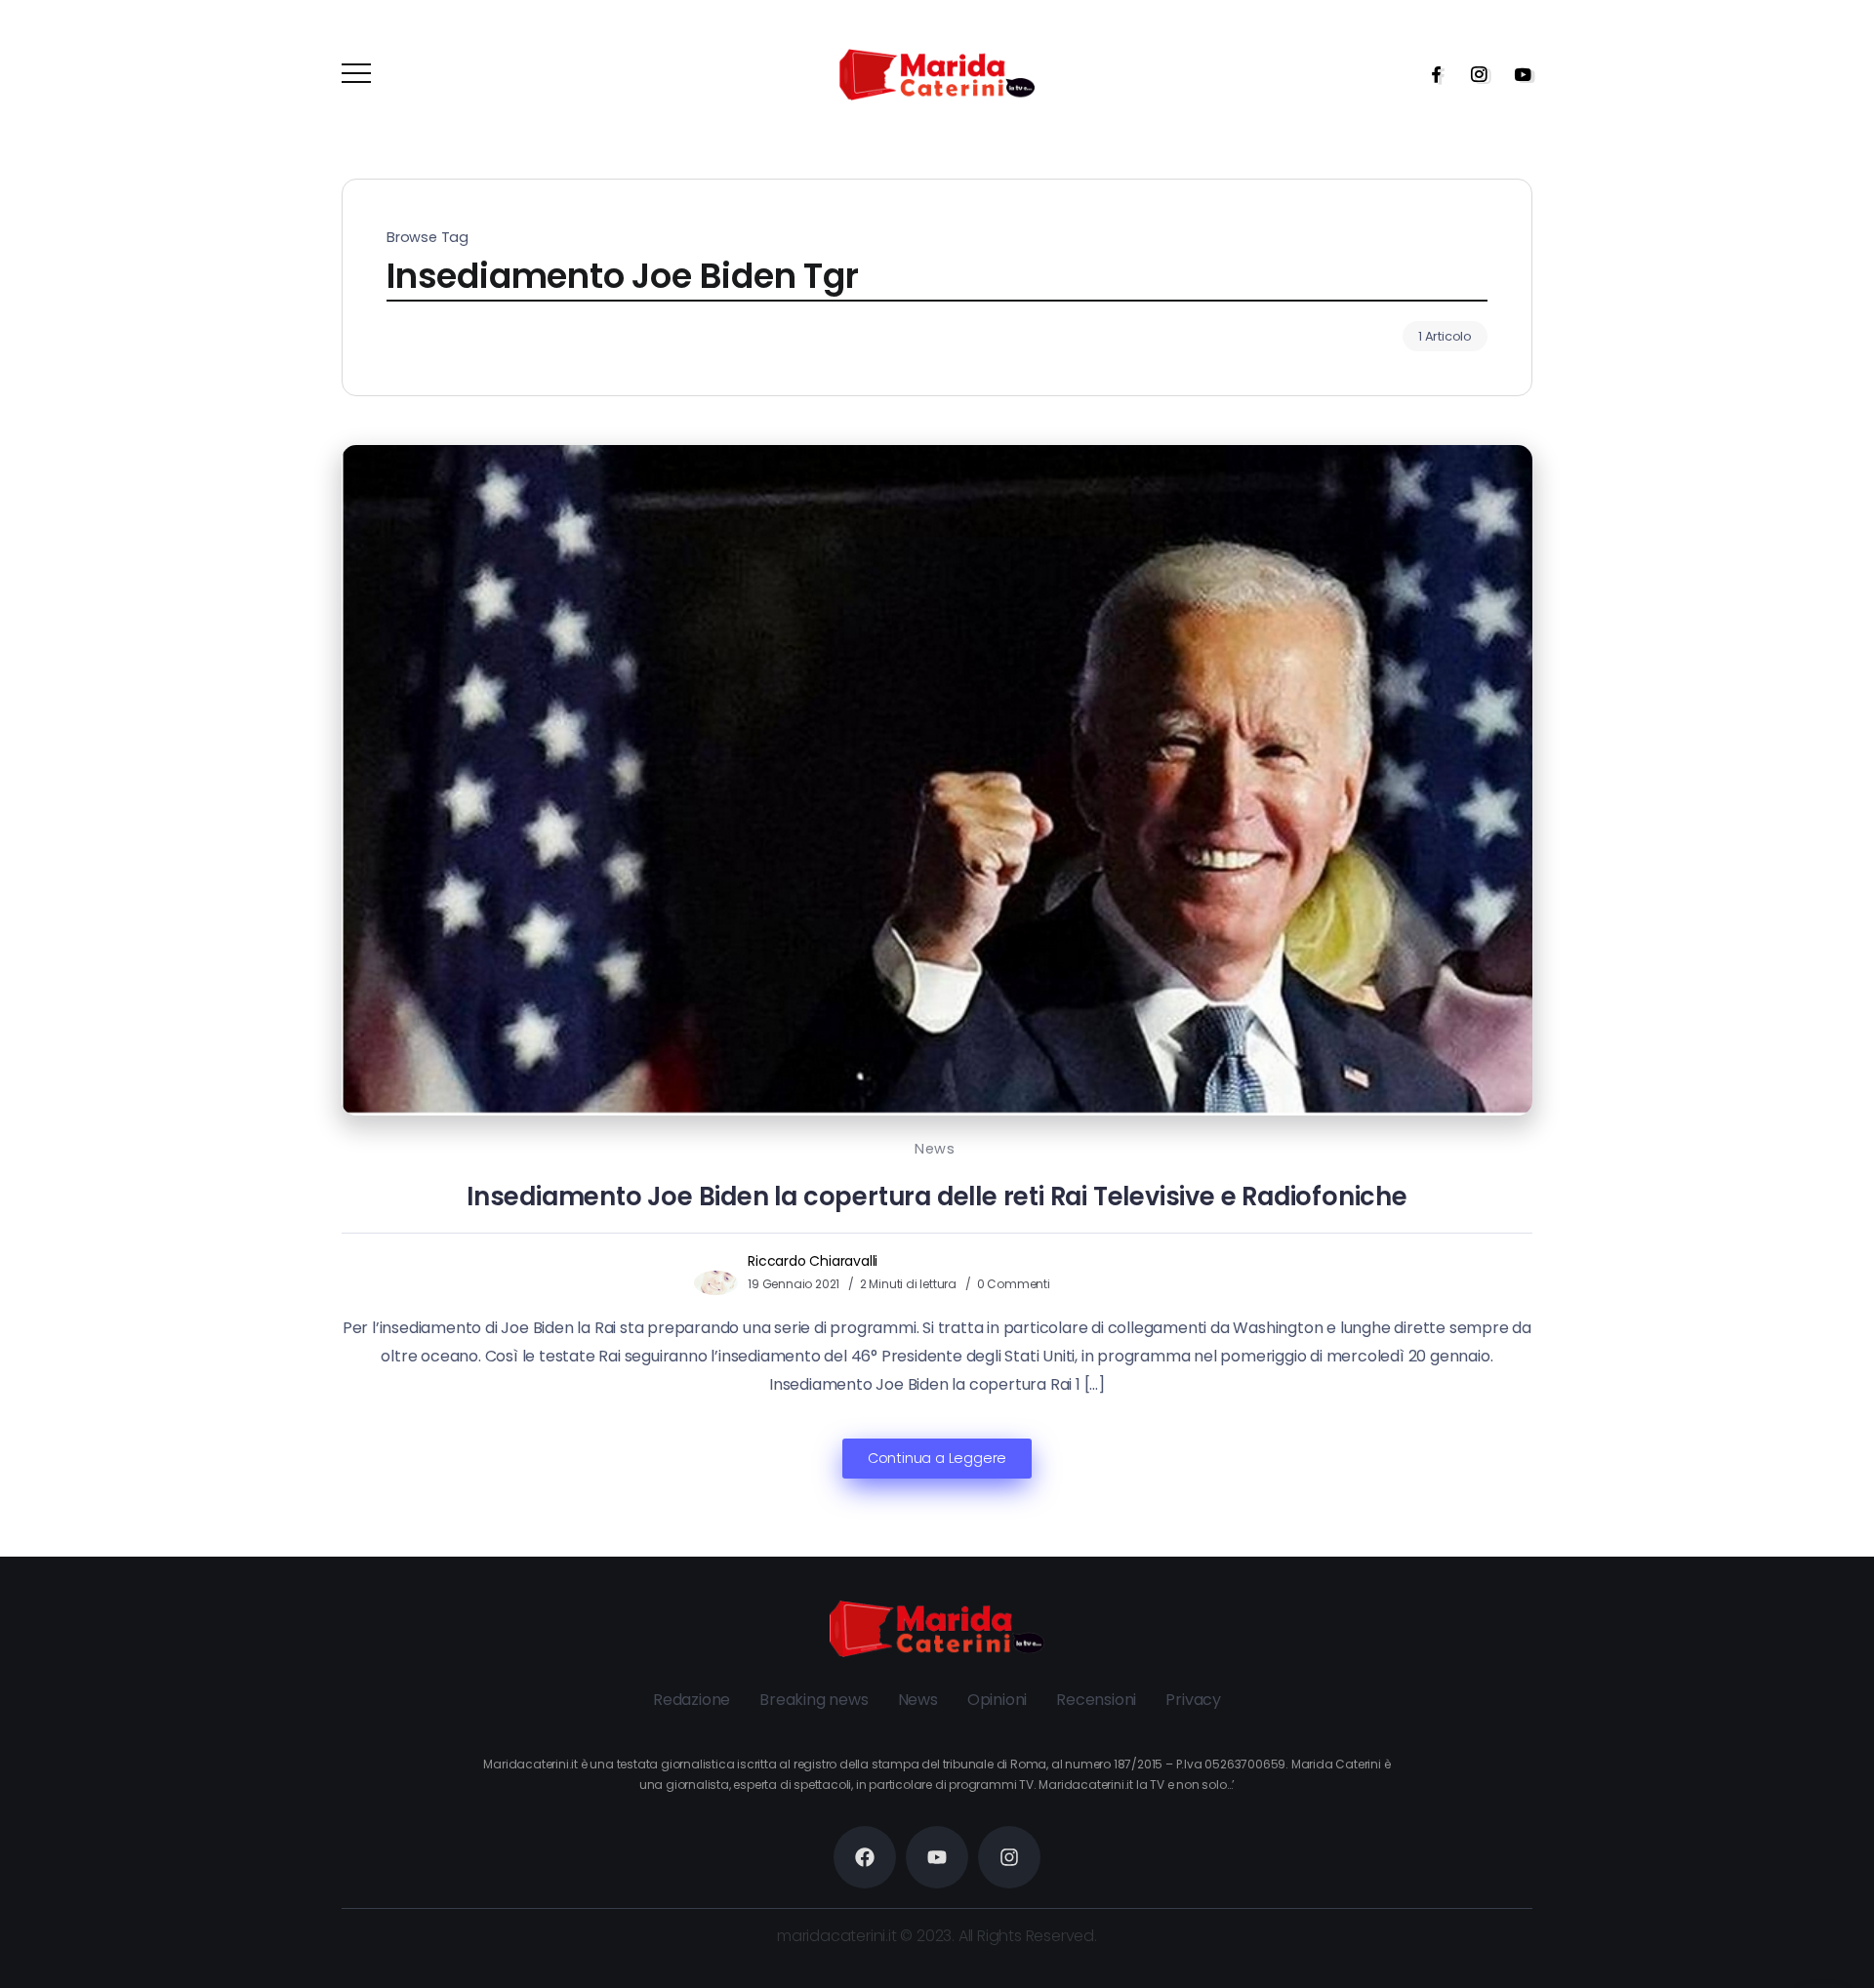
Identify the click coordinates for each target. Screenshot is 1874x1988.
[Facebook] (1430, 74)
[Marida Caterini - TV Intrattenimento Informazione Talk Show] (937, 74)
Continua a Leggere (937, 1458)
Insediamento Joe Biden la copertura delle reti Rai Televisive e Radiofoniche (937, 1197)
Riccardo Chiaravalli (813, 1261)
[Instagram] (1473, 74)
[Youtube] (1517, 74)
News (935, 1149)
